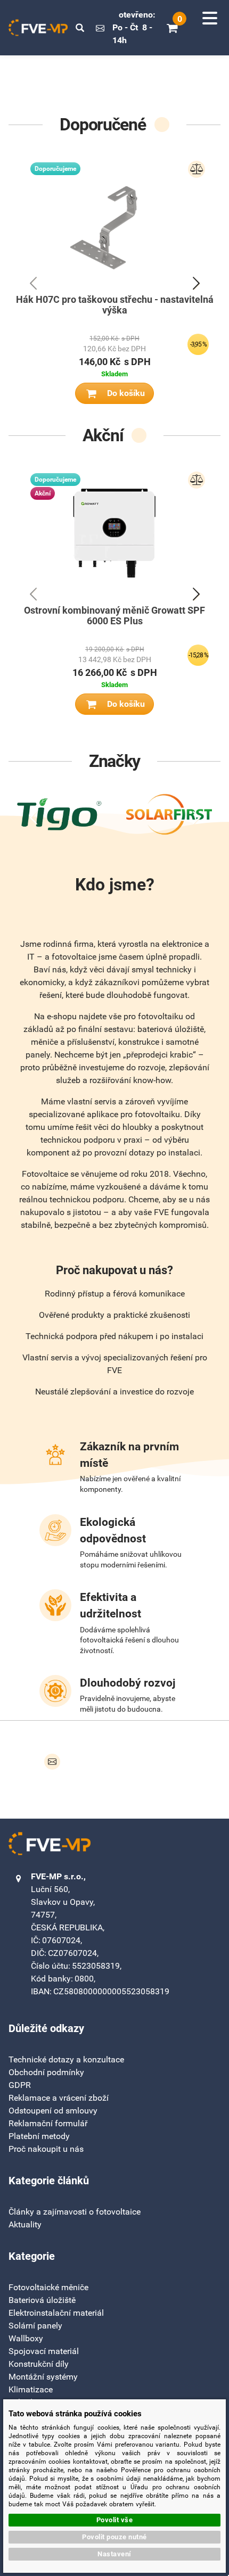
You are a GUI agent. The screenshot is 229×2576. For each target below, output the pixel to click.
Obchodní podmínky (46, 2072)
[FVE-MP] (38, 28)
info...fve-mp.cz (100, 28)
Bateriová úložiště (42, 2300)
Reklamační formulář (48, 2123)
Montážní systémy (43, 2377)
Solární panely (35, 2326)
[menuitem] (75, 2212)
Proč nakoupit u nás (46, 2149)
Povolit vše (115, 2520)
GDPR (20, 2085)
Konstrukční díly (39, 2364)
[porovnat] (197, 169)
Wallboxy (26, 2338)
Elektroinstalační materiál (56, 2313)
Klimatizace (31, 2389)
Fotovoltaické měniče (48, 2287)
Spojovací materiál (44, 2351)
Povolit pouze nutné (114, 2537)
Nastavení (114, 2554)
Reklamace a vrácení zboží (59, 2098)
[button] (80, 28)
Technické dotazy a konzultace (66, 2059)
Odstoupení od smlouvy (53, 2111)
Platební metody (39, 2136)
